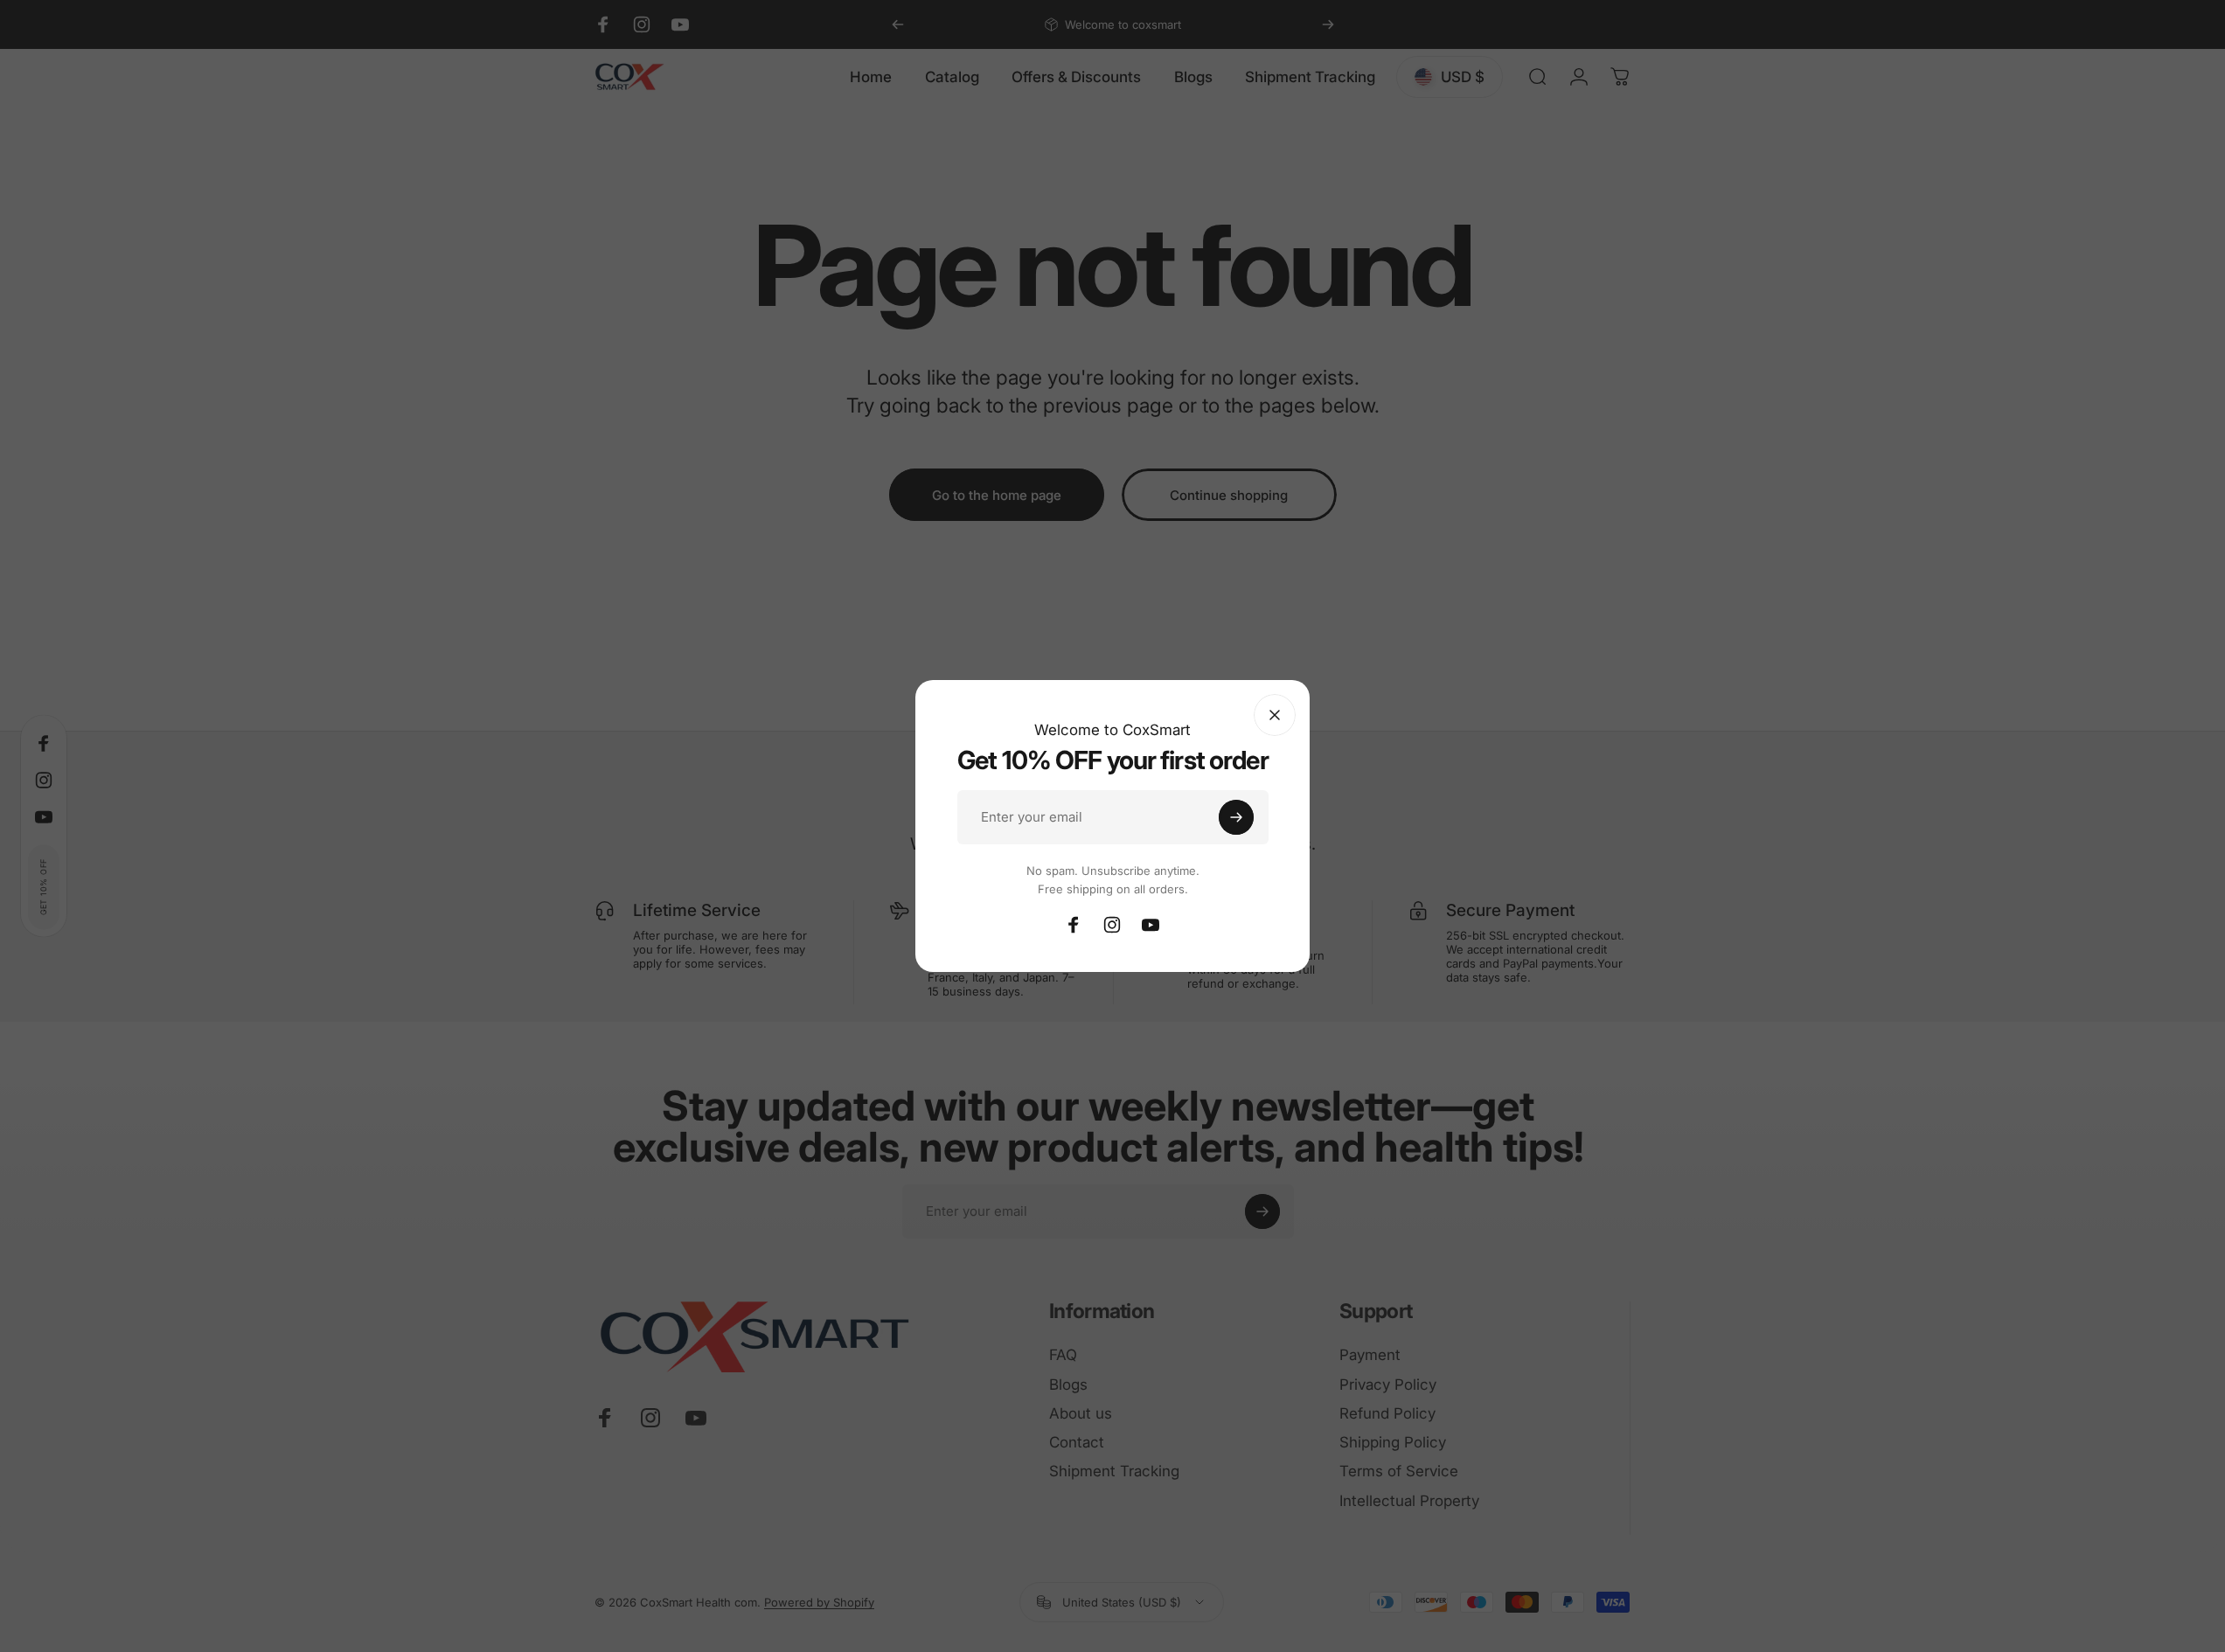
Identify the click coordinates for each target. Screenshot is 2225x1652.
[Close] (1275, 715)
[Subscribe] (1236, 817)
